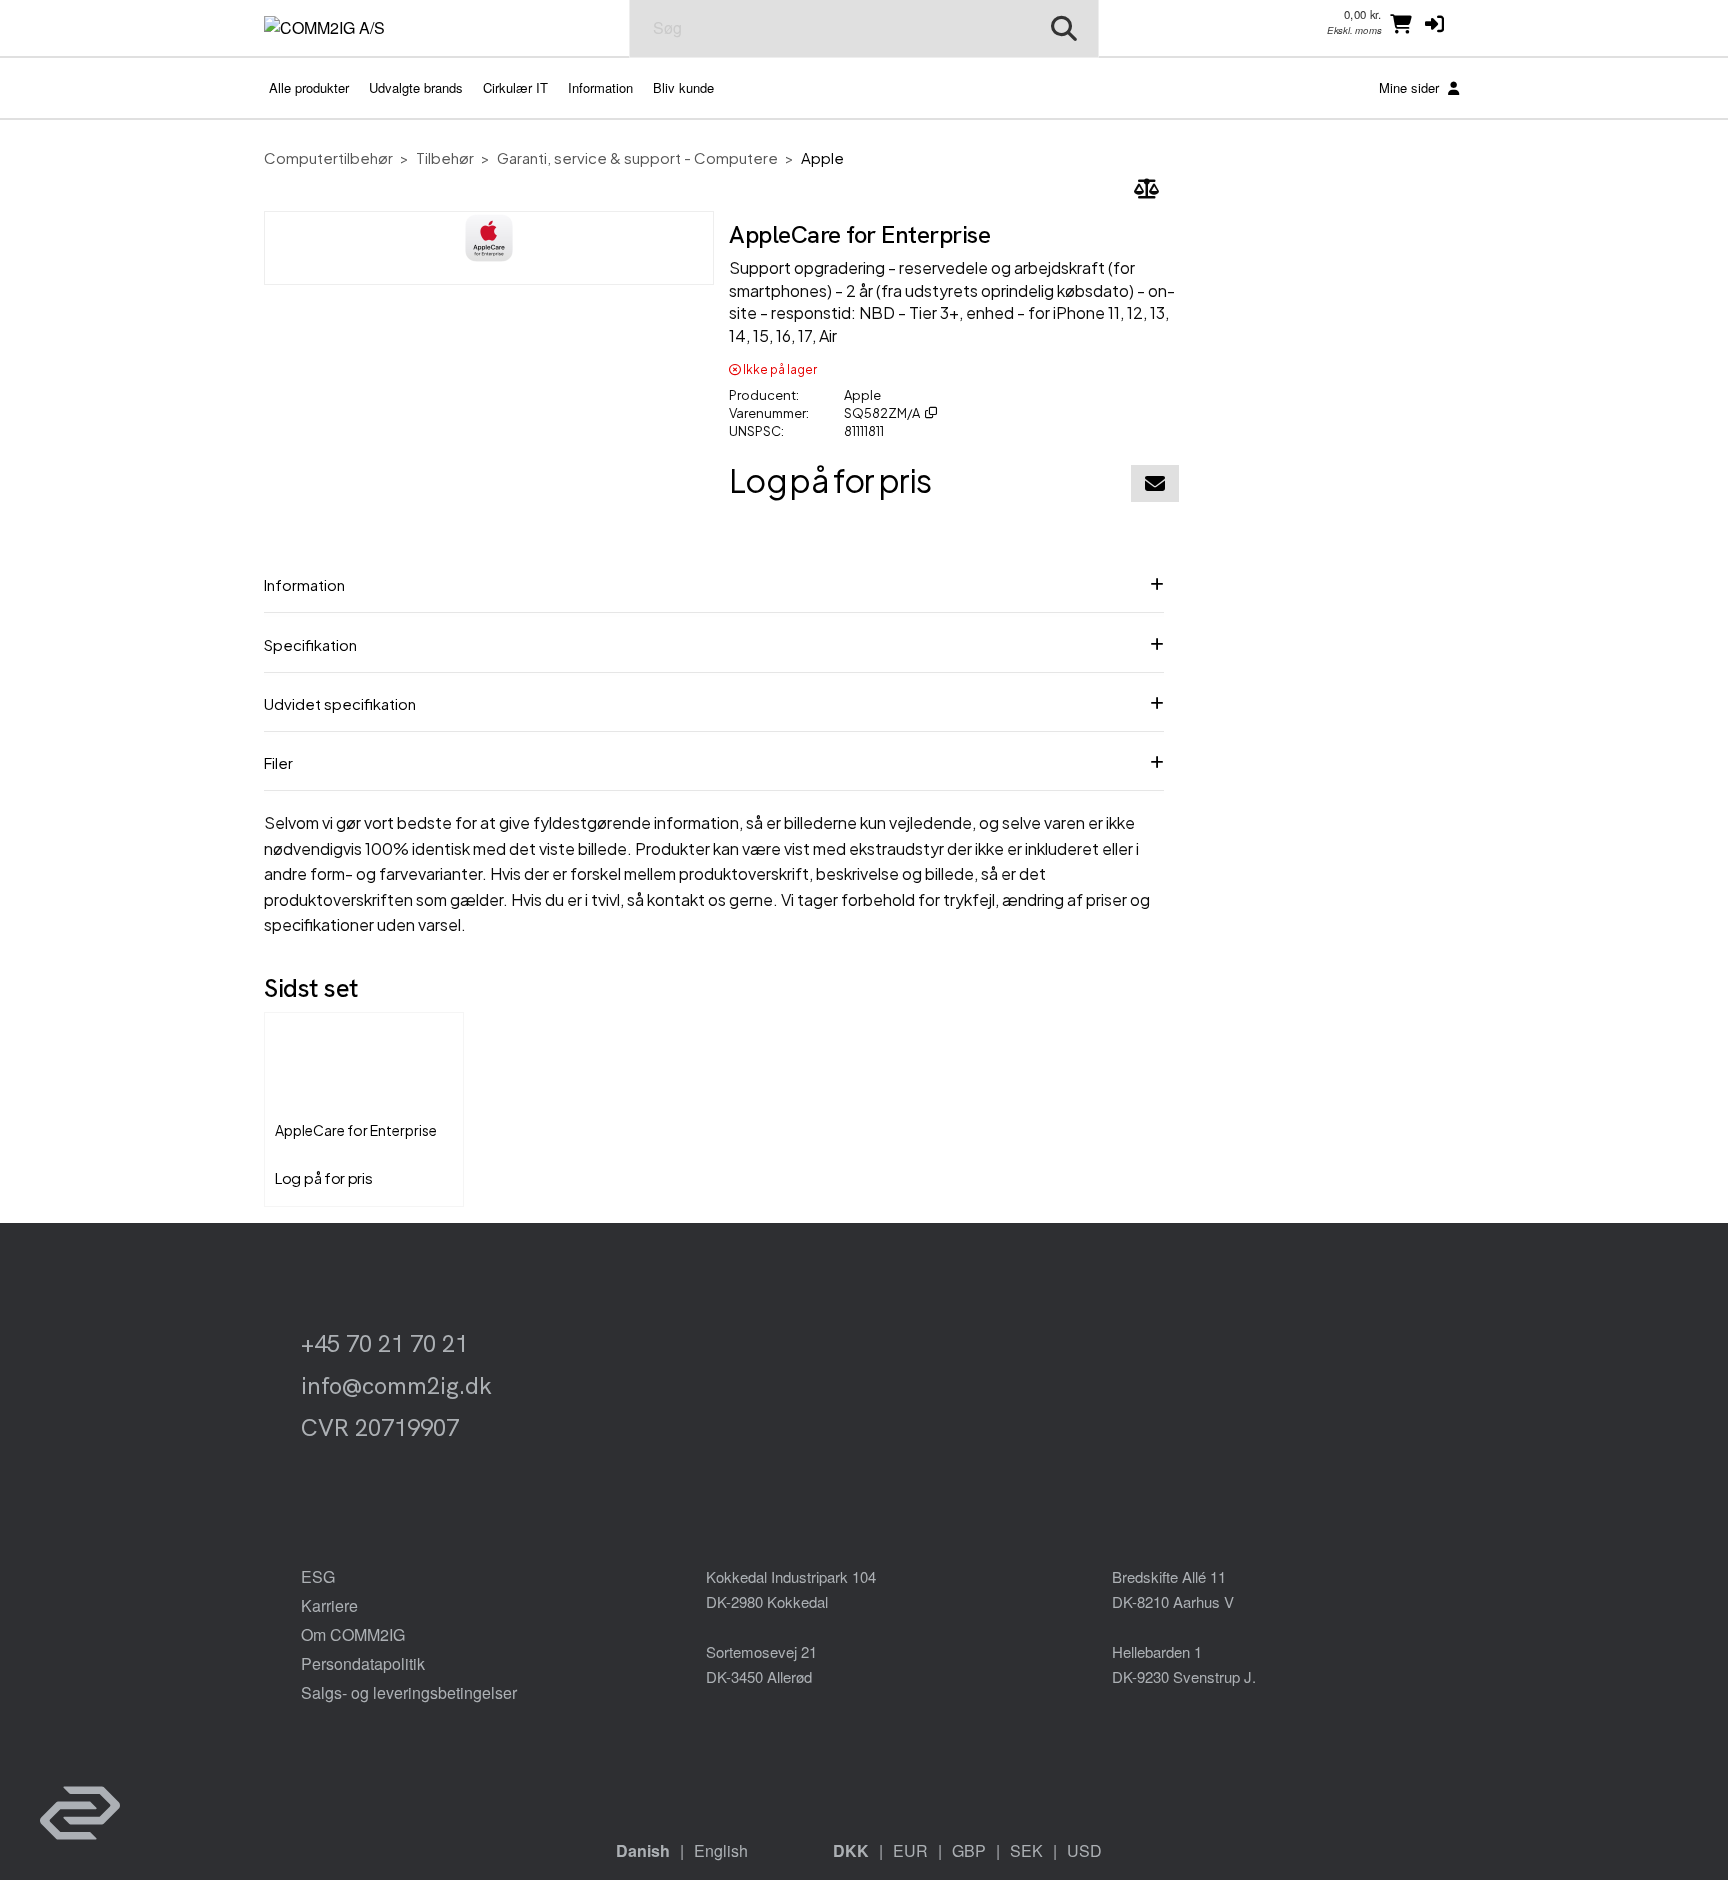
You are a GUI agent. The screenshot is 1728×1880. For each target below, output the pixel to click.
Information (600, 87)
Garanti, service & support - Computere (637, 157)
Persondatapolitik (363, 1663)
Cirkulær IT (515, 87)
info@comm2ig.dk (396, 1385)
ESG (318, 1576)
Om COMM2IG (353, 1634)
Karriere (329, 1605)
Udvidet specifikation (340, 703)
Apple (822, 157)
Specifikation (310, 644)
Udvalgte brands (416, 87)
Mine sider (1411, 87)
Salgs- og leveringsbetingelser (409, 1692)
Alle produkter (309, 87)
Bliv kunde (683, 87)
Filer (278, 762)
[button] (1434, 23)
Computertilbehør (328, 157)
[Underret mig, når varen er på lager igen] (1155, 483)
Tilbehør (445, 157)
